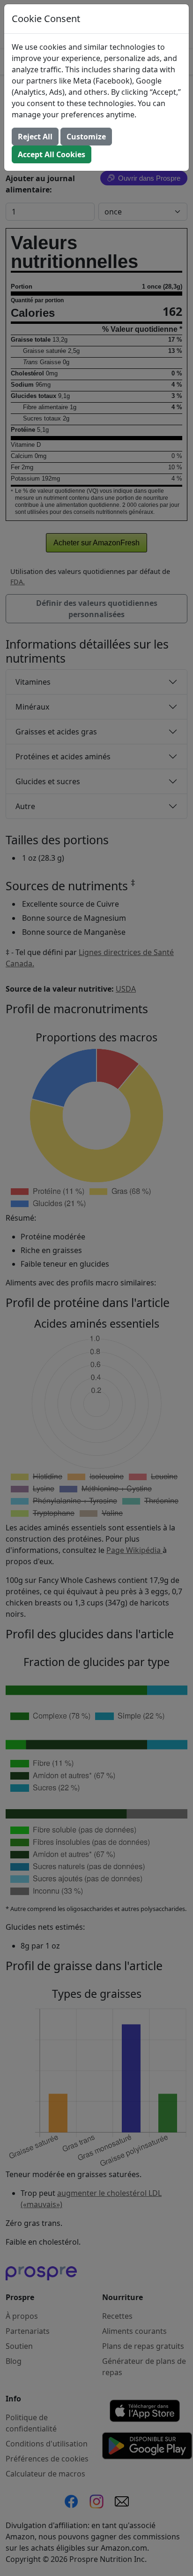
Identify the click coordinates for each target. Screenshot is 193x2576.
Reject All (35, 137)
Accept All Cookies (52, 154)
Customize (86, 137)
